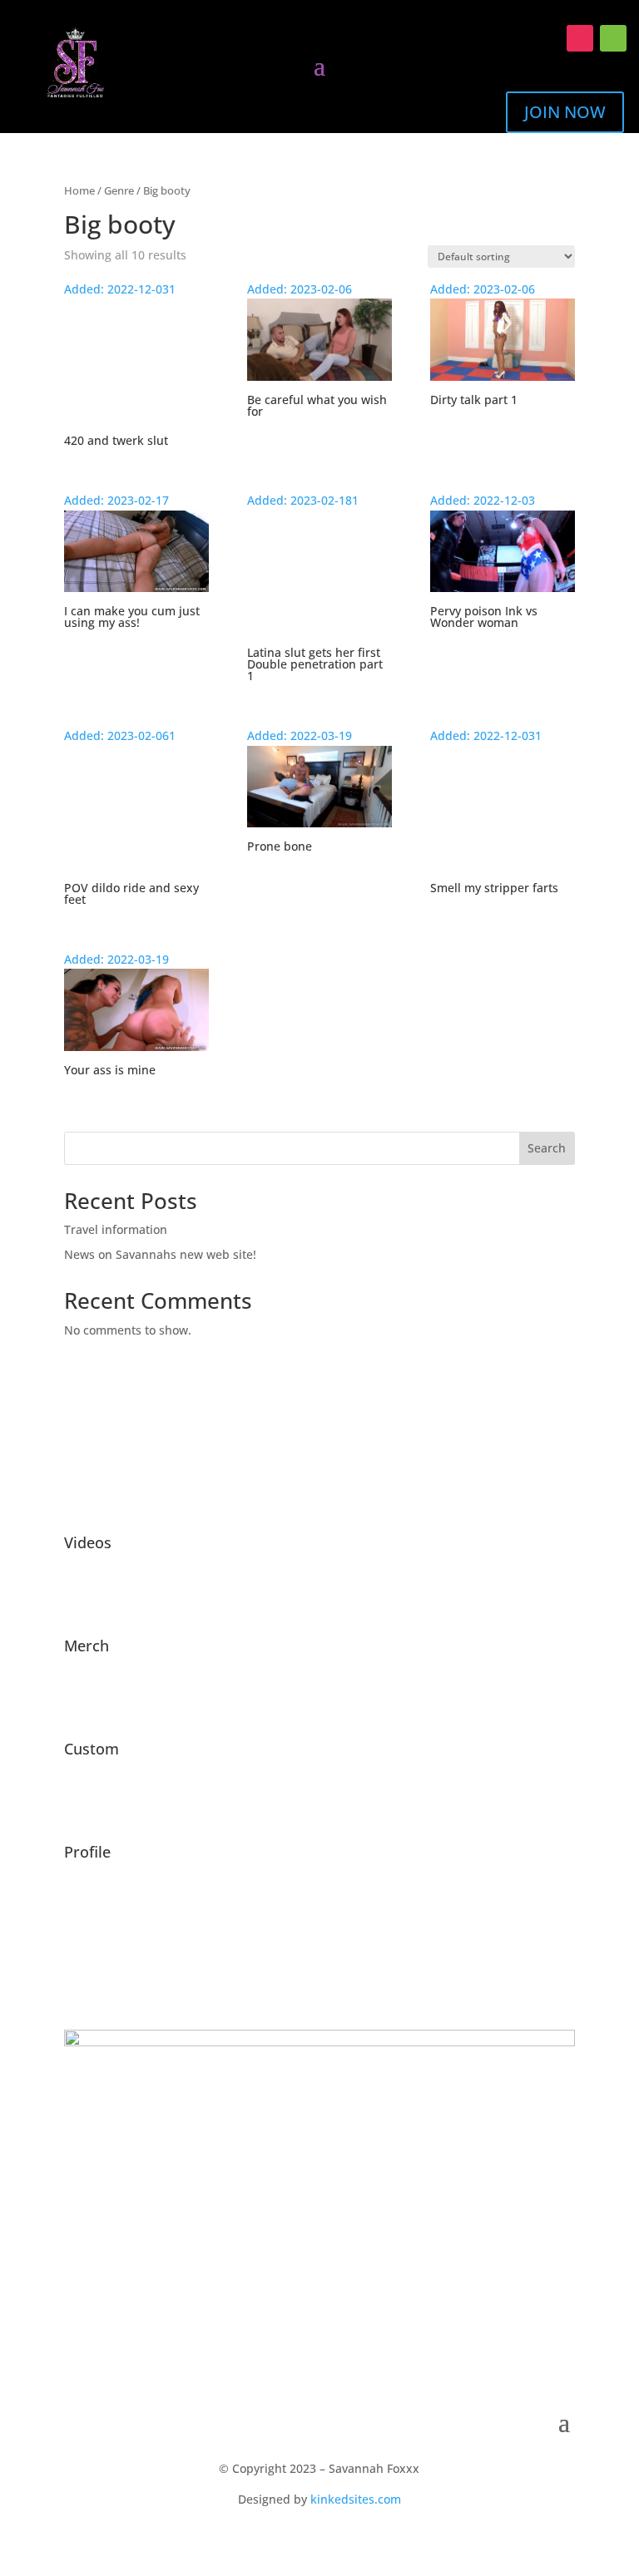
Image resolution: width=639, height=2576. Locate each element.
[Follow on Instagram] (580, 38)
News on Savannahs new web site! (160, 1254)
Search (547, 1148)
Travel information (116, 1229)
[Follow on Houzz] (613, 38)
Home (79, 190)
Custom (92, 1749)
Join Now (565, 112)
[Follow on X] (547, 38)
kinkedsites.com (356, 2499)
